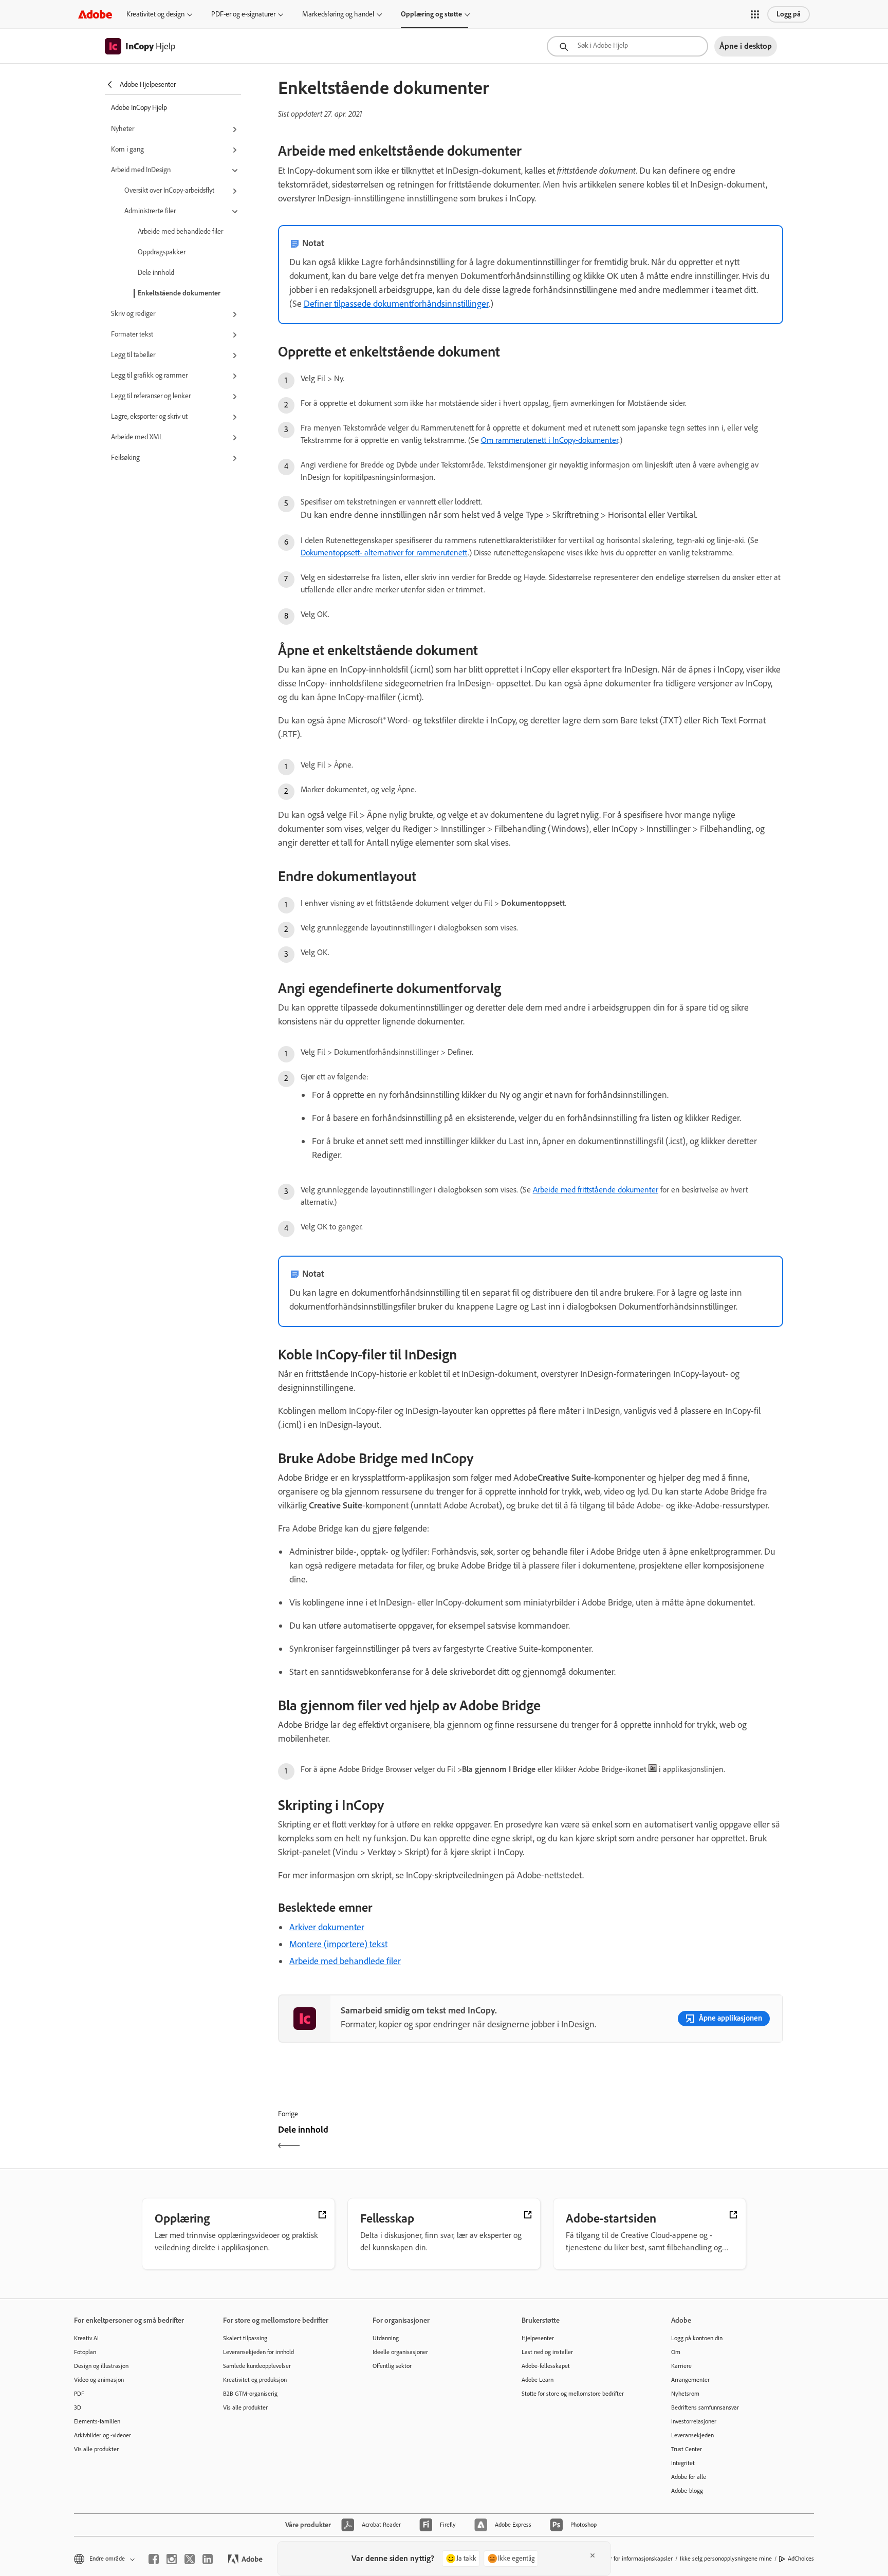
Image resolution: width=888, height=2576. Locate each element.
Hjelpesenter (538, 2338)
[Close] (593, 2555)
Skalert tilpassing (245, 2338)
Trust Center (687, 2449)
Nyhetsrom (685, 2394)
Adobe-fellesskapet (546, 2366)
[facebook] (154, 2559)
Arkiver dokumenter (327, 1927)
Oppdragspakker (162, 252)
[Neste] (658, 2139)
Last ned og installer (547, 2352)
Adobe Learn (538, 2380)
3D (78, 2407)
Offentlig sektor (392, 2366)
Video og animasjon (99, 2380)
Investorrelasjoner (694, 2421)
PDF (79, 2394)
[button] (755, 14)
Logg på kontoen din (697, 2338)
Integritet (683, 2463)
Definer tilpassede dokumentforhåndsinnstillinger (396, 304)
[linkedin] (208, 2559)
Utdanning (386, 2338)
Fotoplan (85, 2352)
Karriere (681, 2366)
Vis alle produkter (96, 2449)
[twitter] (190, 2559)
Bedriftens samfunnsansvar (705, 2407)
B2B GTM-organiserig (250, 2394)
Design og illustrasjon (101, 2366)
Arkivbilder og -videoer (103, 2435)
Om (676, 2352)
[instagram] (172, 2559)
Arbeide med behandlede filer (180, 231)
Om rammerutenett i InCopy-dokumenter (550, 440)
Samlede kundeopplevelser (257, 2366)
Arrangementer (690, 2380)
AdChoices (801, 2559)
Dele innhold (156, 273)
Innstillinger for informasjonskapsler (627, 2559)
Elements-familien (97, 2421)
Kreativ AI (86, 2338)
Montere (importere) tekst (338, 1944)
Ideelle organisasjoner (400, 2352)
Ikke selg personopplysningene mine (726, 2559)
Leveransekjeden (692, 2435)
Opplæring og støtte (431, 14)
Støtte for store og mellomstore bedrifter (573, 2394)
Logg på (789, 14)
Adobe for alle (689, 2477)
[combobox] (627, 46)
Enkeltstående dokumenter (179, 293)
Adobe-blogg (687, 2491)
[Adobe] (95, 14)
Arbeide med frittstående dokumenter (596, 1190)
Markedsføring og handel (338, 14)
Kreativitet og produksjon (255, 2380)
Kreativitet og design (155, 14)
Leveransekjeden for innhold (258, 2352)
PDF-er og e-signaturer (243, 14)
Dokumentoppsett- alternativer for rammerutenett (384, 553)
